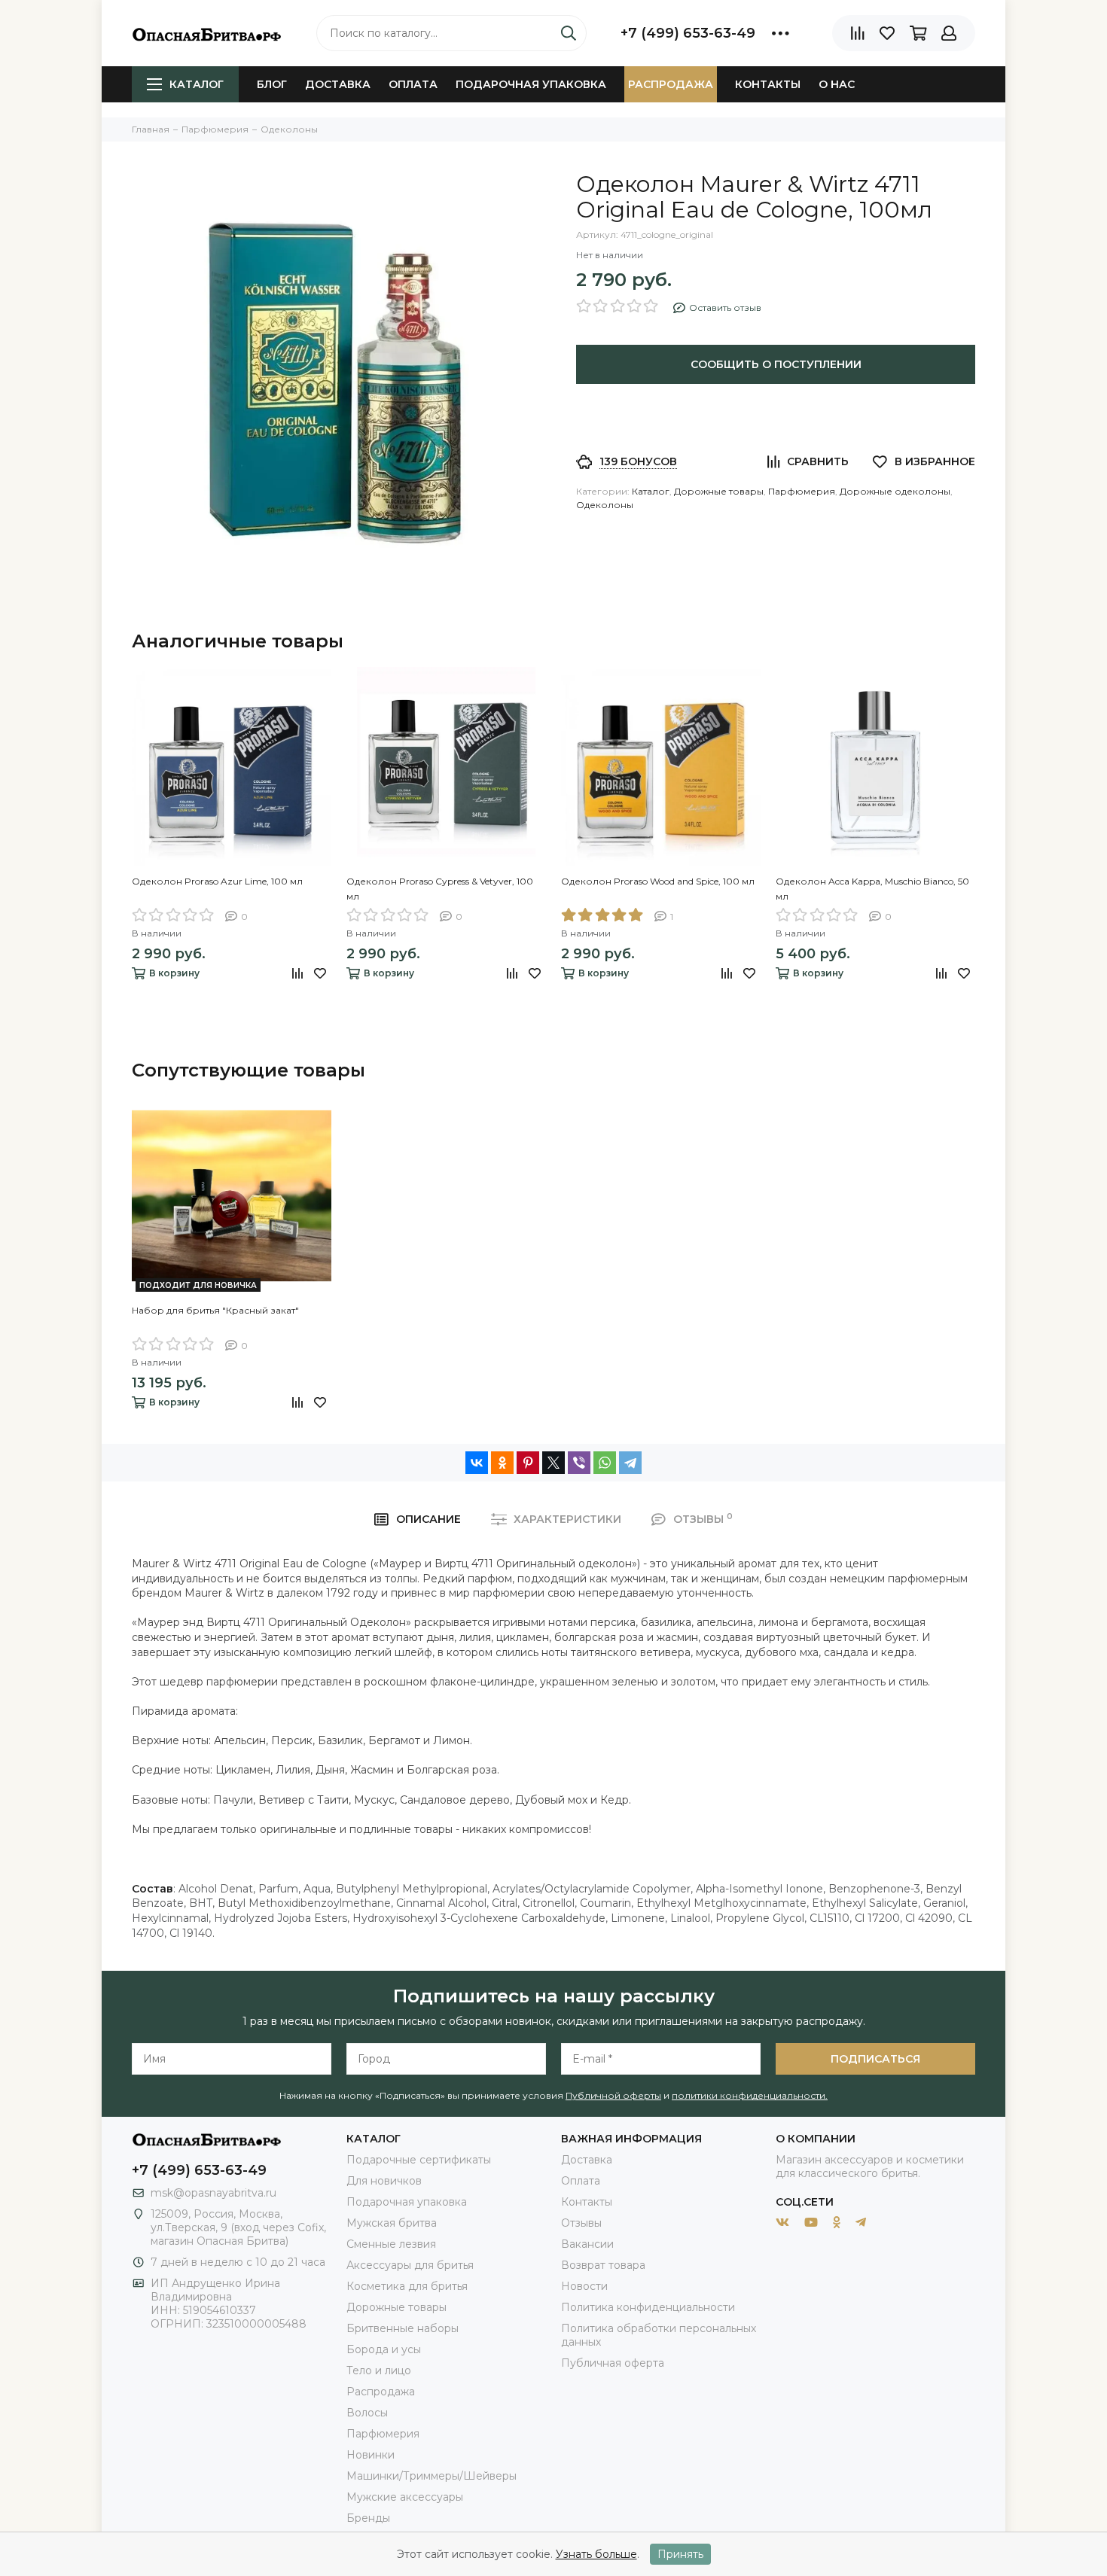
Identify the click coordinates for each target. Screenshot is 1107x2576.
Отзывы (581, 2223)
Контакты (768, 84)
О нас (837, 84)
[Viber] (579, 1463)
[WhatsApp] (605, 1463)
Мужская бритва (392, 2223)
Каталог (197, 84)
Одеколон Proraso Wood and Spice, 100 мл (658, 881)
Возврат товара (603, 2265)
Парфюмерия (802, 491)
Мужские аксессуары (405, 2497)
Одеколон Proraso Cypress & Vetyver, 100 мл (440, 889)
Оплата (413, 84)
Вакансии (587, 2244)
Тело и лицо (379, 2370)
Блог (272, 84)
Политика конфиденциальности (648, 2307)
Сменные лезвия (391, 2244)
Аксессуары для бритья (410, 2265)
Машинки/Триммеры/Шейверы (432, 2476)
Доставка (338, 84)
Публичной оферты (613, 2095)
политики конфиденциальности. (750, 2095)
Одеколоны (605, 505)
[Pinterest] (528, 1463)
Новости (584, 2286)
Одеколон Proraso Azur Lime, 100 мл (217, 881)
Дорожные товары (719, 491)
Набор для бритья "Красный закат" (215, 1310)
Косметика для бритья (407, 2286)
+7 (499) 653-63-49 (688, 33)
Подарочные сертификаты (419, 2160)
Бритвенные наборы (403, 2328)
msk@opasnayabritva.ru (213, 2193)
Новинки (371, 2455)
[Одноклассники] (502, 1463)
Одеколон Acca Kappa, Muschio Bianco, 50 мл (872, 889)
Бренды (368, 2518)
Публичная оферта (613, 2363)
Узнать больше (596, 2554)
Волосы (367, 2413)
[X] (553, 1463)
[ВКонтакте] (477, 1463)
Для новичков (384, 2181)
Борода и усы (384, 2349)
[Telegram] (630, 1463)
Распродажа (671, 84)
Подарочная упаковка (531, 84)
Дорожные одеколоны (895, 491)
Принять (680, 2554)
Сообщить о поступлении (776, 364)
